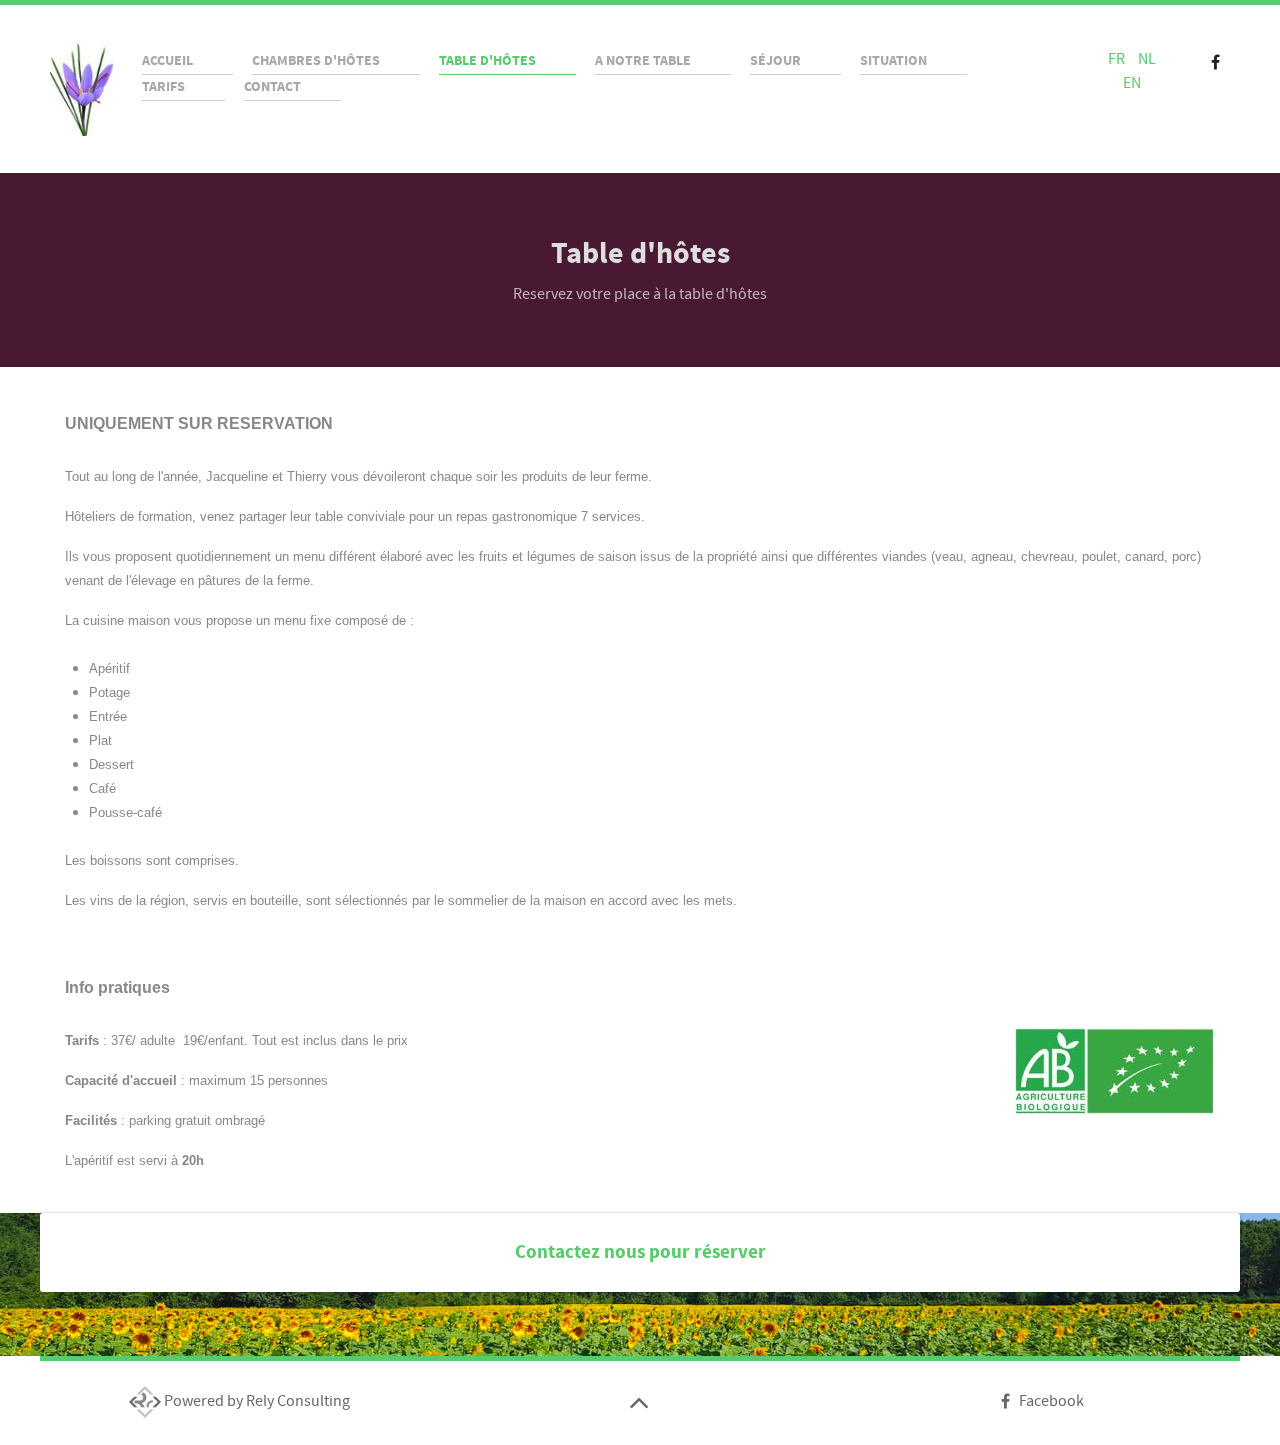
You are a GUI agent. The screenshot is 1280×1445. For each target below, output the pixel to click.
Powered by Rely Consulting (255, 1401)
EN (1132, 83)
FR (1118, 59)
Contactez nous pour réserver (640, 1252)
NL (1147, 59)
